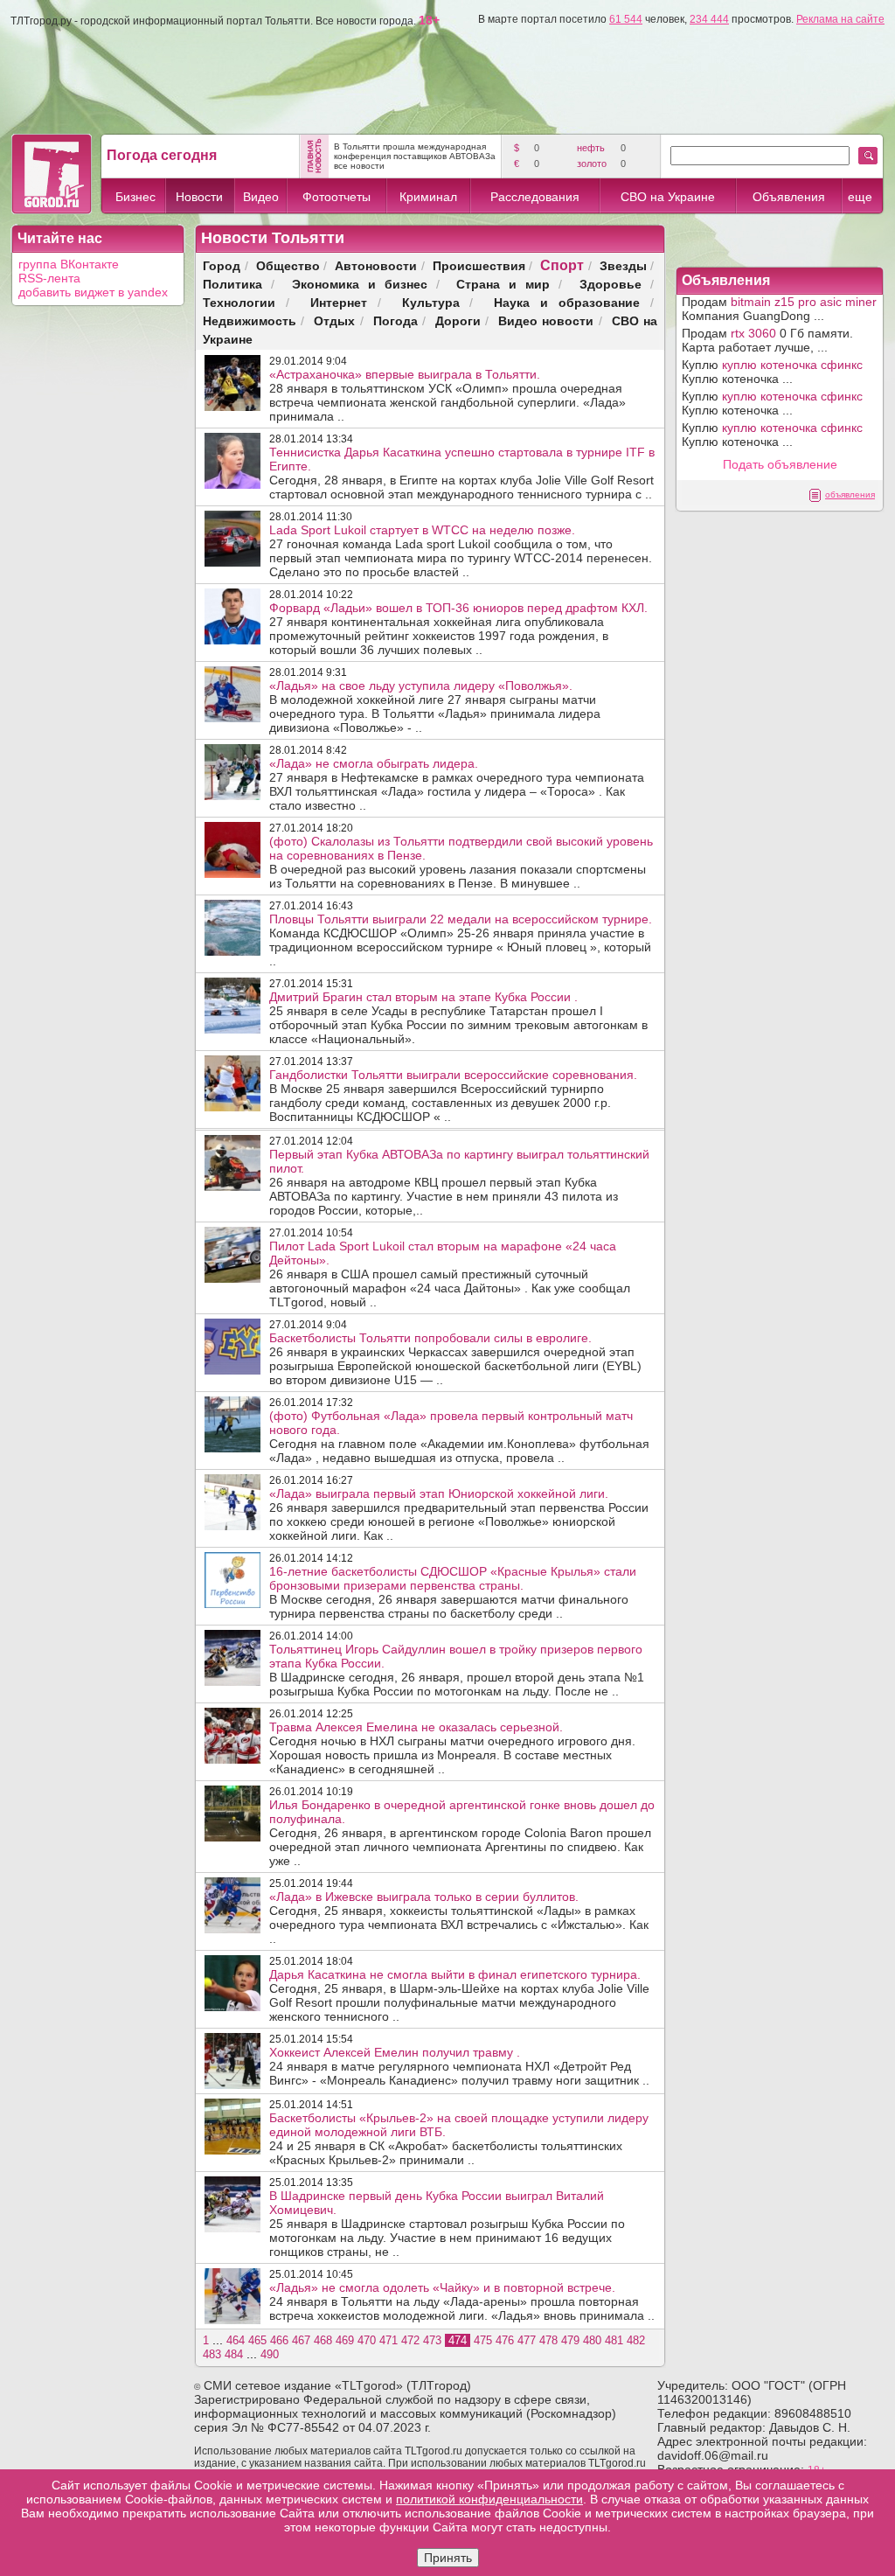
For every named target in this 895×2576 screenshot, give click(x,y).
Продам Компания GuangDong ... (779, 309)
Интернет (339, 302)
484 (234, 2354)
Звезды (623, 265)
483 (212, 2354)
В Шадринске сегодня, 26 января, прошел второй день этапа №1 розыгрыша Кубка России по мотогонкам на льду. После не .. (457, 1670)
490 (270, 2354)
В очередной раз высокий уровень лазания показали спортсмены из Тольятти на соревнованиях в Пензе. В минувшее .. (461, 862)
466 (279, 2340)
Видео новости (546, 320)
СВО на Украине (668, 197)
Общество (288, 265)
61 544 (626, 19)
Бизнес (135, 197)
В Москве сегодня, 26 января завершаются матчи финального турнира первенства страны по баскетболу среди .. (453, 1592)
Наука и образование (567, 302)
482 (636, 2340)
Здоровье (611, 284)
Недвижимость (250, 320)
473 (432, 2340)
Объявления (789, 197)
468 (323, 2340)
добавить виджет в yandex (93, 292)
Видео (261, 197)
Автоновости (376, 265)
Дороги (458, 320)
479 (570, 2340)
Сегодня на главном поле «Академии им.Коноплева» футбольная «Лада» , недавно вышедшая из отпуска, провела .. (459, 1437)
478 (548, 2340)
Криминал (428, 197)
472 (410, 2340)
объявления (850, 494)
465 (257, 2340)
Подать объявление (780, 464)
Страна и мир (503, 284)
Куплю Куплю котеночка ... (772, 372)
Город (222, 265)
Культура (431, 302)
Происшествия (479, 265)
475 (483, 2340)
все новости (359, 166)
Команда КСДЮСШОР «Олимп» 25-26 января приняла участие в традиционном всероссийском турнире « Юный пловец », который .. (461, 940)
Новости (199, 197)
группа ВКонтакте (69, 264)
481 (614, 2340)
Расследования (535, 197)
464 (236, 2340)
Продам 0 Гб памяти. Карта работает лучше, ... (767, 340)
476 (505, 2340)
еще (860, 197)
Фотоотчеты (336, 197)
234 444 (709, 19)
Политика (232, 284)
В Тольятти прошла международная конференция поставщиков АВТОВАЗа (415, 151)
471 (389, 2340)
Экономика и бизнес (360, 284)
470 (367, 2340)
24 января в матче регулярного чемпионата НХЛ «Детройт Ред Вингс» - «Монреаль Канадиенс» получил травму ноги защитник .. (459, 2066)
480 (592, 2340)
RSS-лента (49, 278)
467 (301, 2340)
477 (527, 2340)
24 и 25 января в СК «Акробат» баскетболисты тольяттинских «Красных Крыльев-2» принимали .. (459, 2139)
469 (345, 2340)
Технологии (239, 302)
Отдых (334, 320)
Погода (395, 320)
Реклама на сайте (840, 19)
